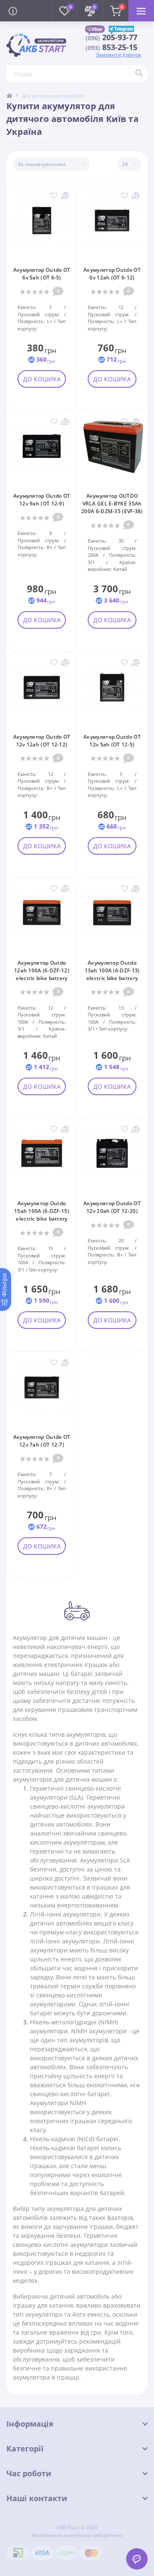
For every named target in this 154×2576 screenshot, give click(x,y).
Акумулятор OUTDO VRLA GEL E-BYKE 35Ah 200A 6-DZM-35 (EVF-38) (112, 504)
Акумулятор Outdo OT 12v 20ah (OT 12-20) (112, 1207)
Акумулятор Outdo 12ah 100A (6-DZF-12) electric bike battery (42, 970)
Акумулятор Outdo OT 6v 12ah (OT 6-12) (112, 274)
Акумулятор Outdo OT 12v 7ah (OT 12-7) (42, 1441)
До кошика (42, 379)
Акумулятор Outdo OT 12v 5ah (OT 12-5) (112, 741)
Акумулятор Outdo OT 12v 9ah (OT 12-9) (42, 500)
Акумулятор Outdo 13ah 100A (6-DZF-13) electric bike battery (112, 970)
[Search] (139, 74)
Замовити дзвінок (118, 55)
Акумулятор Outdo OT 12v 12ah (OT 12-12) (42, 741)
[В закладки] (54, 196)
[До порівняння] (65, 196)
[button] (111, 38)
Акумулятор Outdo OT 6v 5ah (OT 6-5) (42, 274)
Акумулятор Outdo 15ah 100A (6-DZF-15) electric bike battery (42, 1211)
